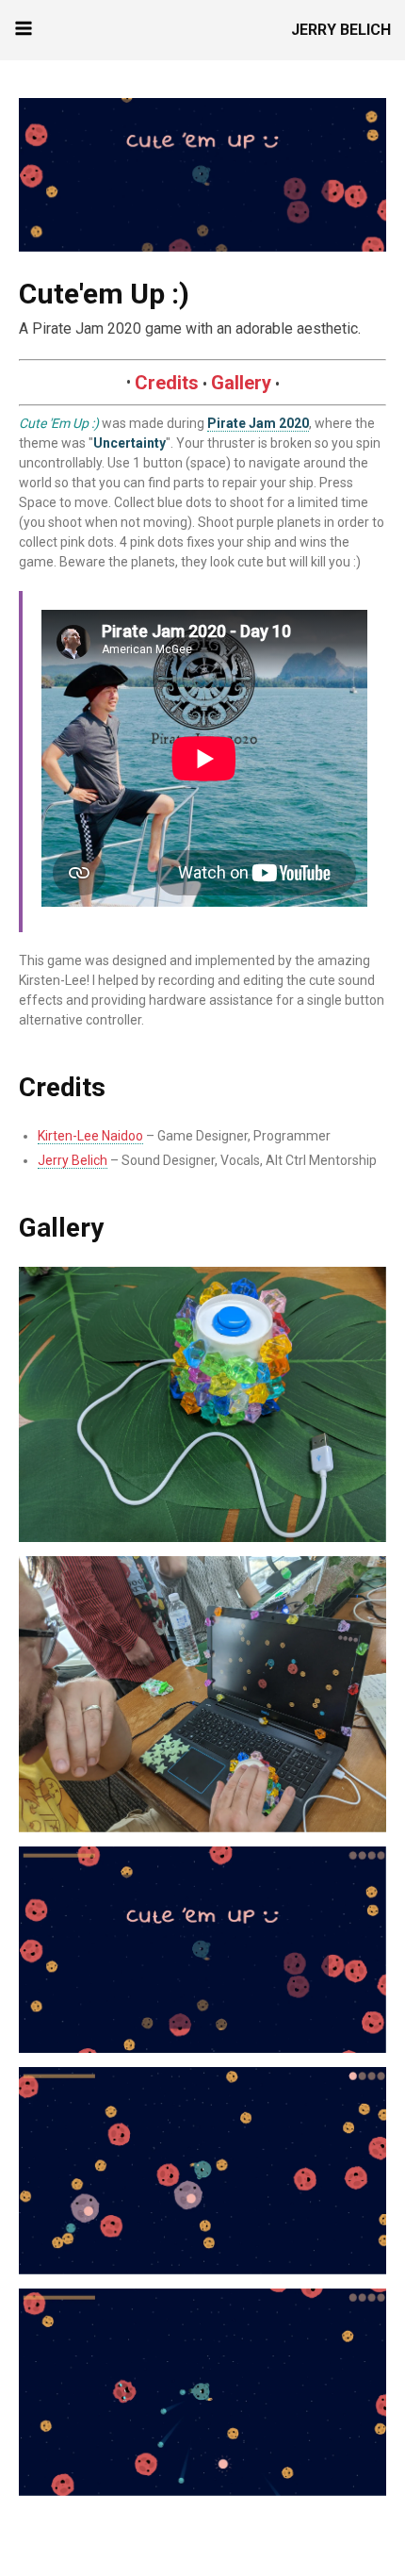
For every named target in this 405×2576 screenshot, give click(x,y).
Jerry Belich (341, 30)
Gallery (241, 383)
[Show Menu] (24, 28)
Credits (167, 383)
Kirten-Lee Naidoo (90, 1136)
